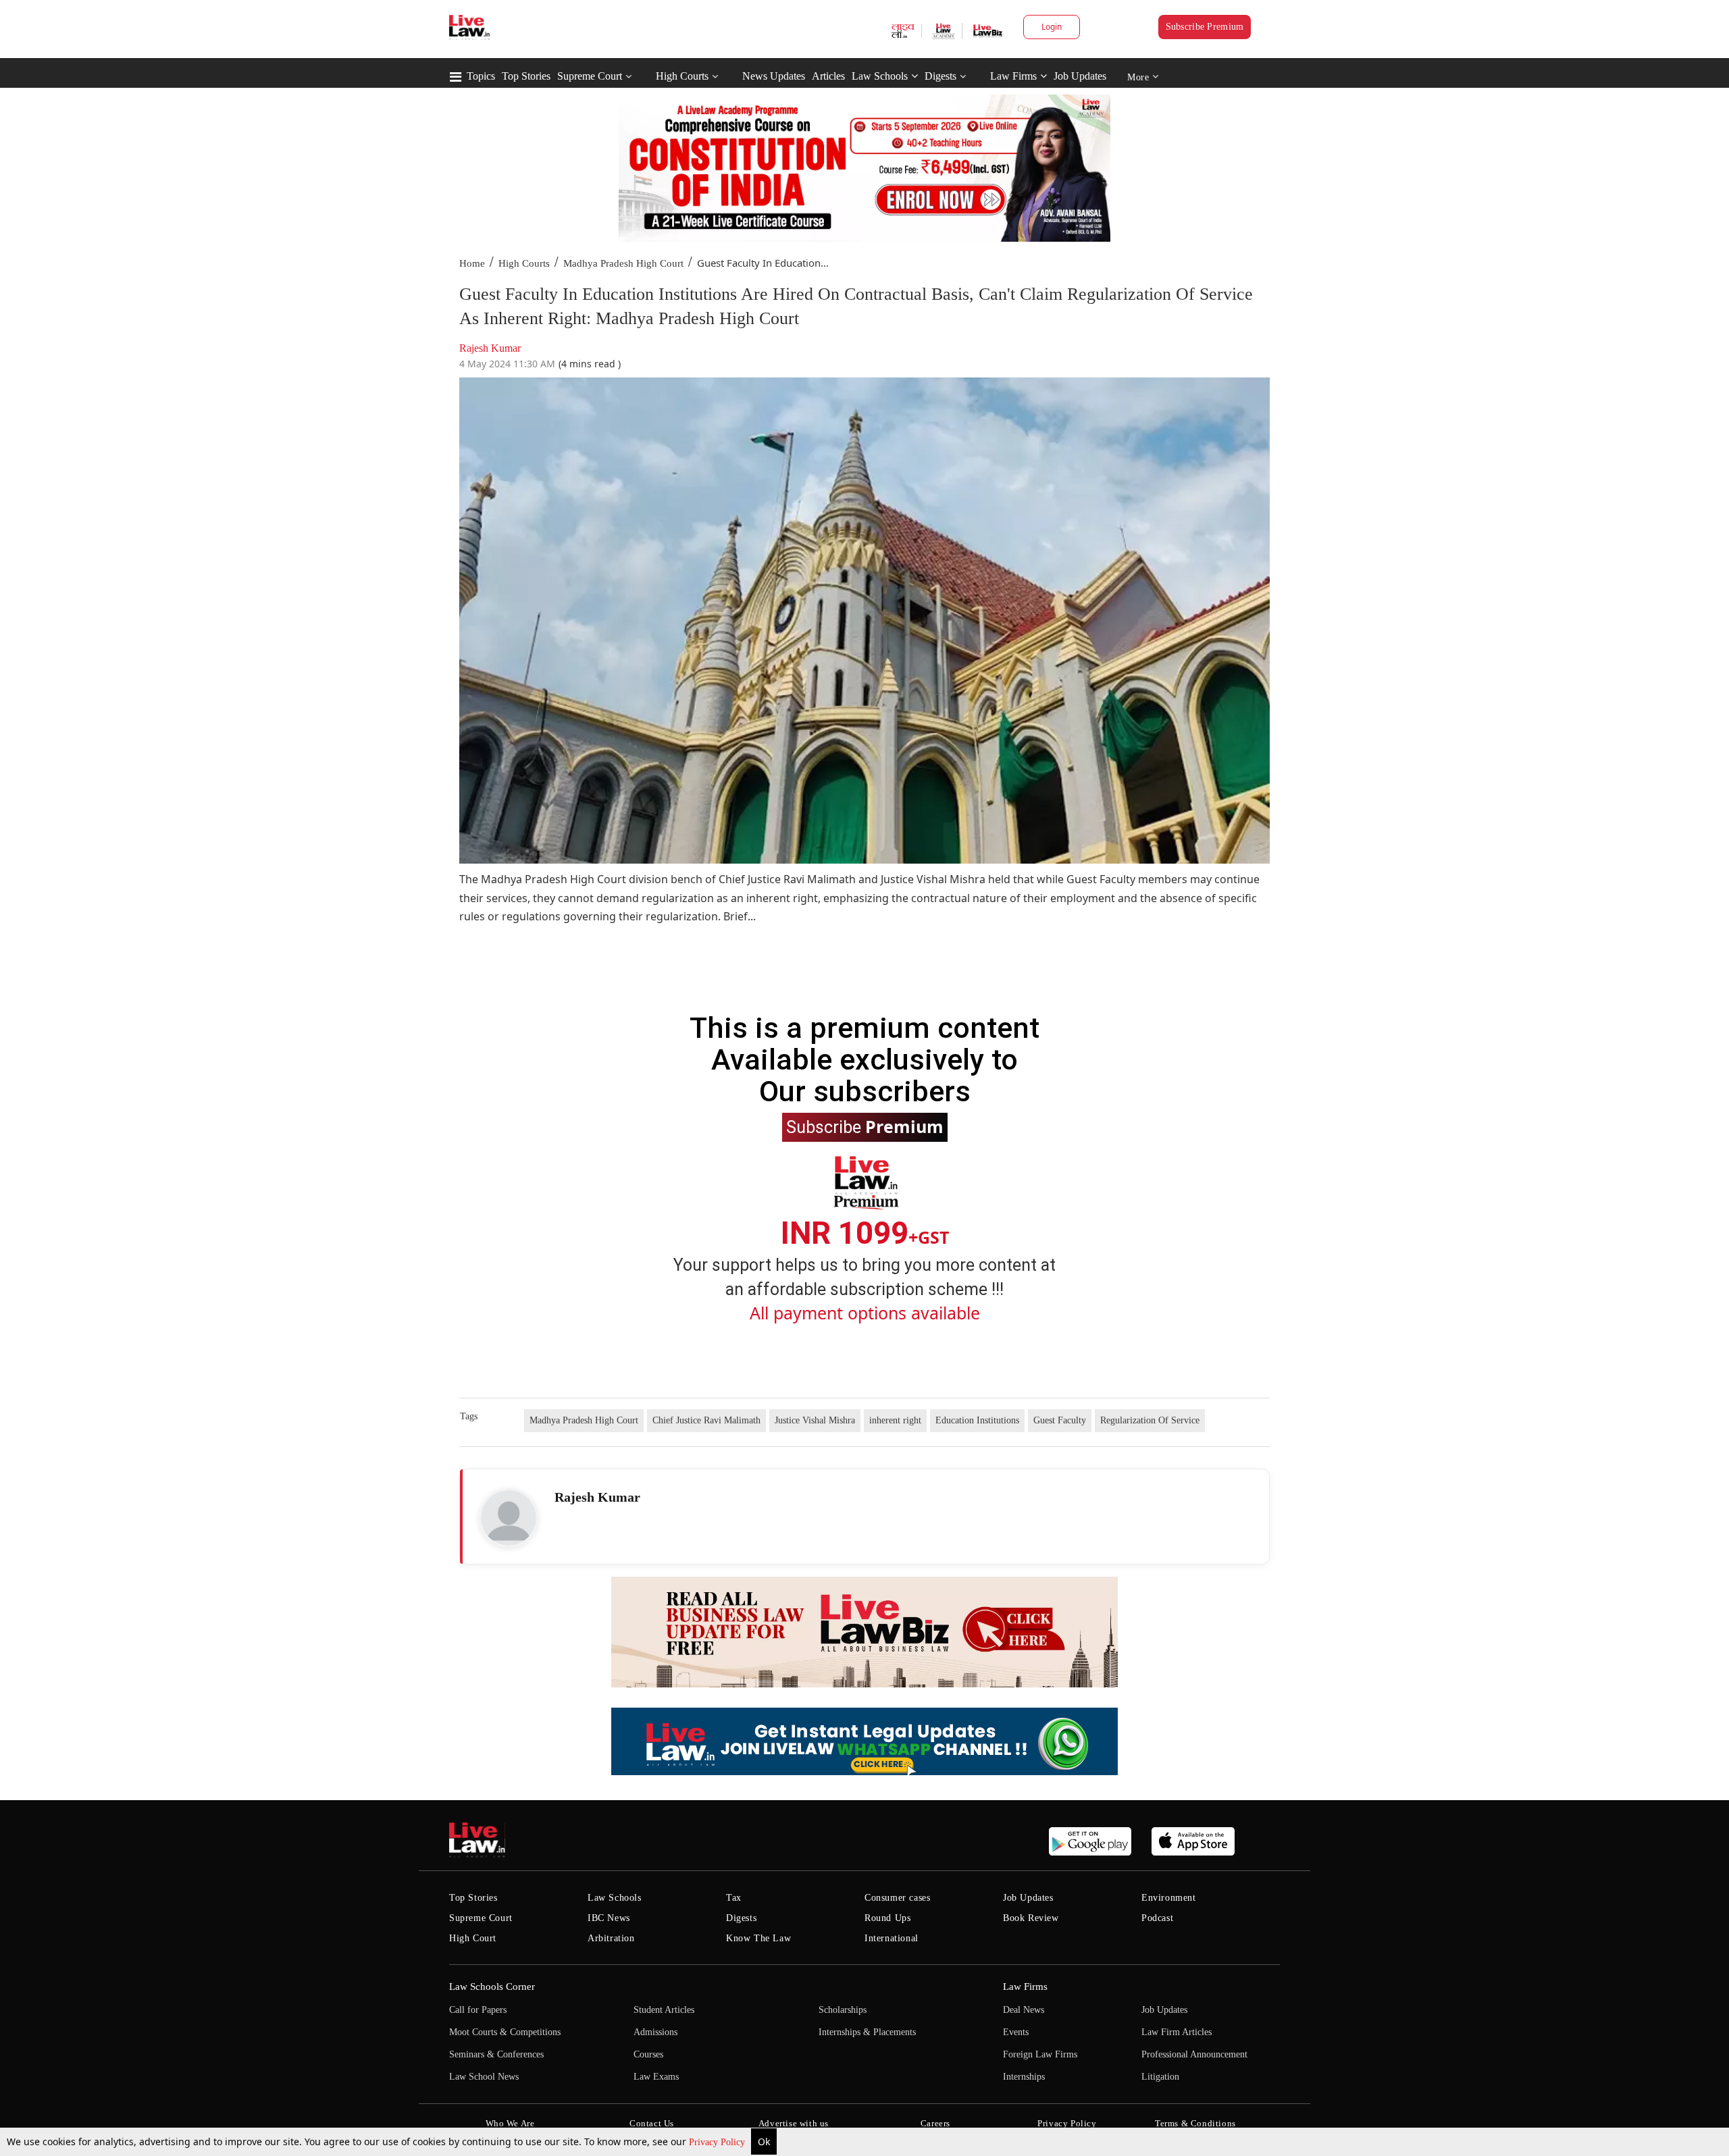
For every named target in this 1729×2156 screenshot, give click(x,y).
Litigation (1160, 2077)
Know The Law (758, 1938)
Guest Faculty (1060, 1420)
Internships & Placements (867, 2032)
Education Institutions (977, 1420)
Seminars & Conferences (496, 2054)
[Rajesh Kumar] (509, 1518)
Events (1016, 2032)
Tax (734, 1898)
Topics (481, 76)
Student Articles (664, 2010)
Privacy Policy (718, 2142)
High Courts (682, 76)
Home (472, 263)
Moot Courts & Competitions (505, 2032)
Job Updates (1080, 76)
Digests (940, 76)
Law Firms (1013, 76)
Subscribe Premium (1205, 27)
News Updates (774, 76)
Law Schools (880, 76)
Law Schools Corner (492, 1987)
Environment (1169, 1898)
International (892, 1938)
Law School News (484, 2077)
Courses (648, 2054)
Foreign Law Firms (1040, 2054)
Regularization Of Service (1150, 1420)
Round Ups (887, 1918)
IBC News (609, 1918)
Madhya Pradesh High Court (623, 263)
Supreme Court (590, 76)
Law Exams (656, 2077)
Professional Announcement (1194, 2054)
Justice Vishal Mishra (815, 1420)
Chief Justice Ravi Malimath (706, 1420)
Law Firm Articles (1177, 2032)
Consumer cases (897, 1898)
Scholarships (843, 2010)
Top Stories (526, 76)
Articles (828, 76)
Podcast (1157, 1918)
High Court (473, 1938)
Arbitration (611, 1938)
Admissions (655, 2032)
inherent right (895, 1420)
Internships (1024, 2077)
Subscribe (865, 1126)
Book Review (1031, 1918)
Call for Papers (478, 2010)
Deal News (1024, 2010)
